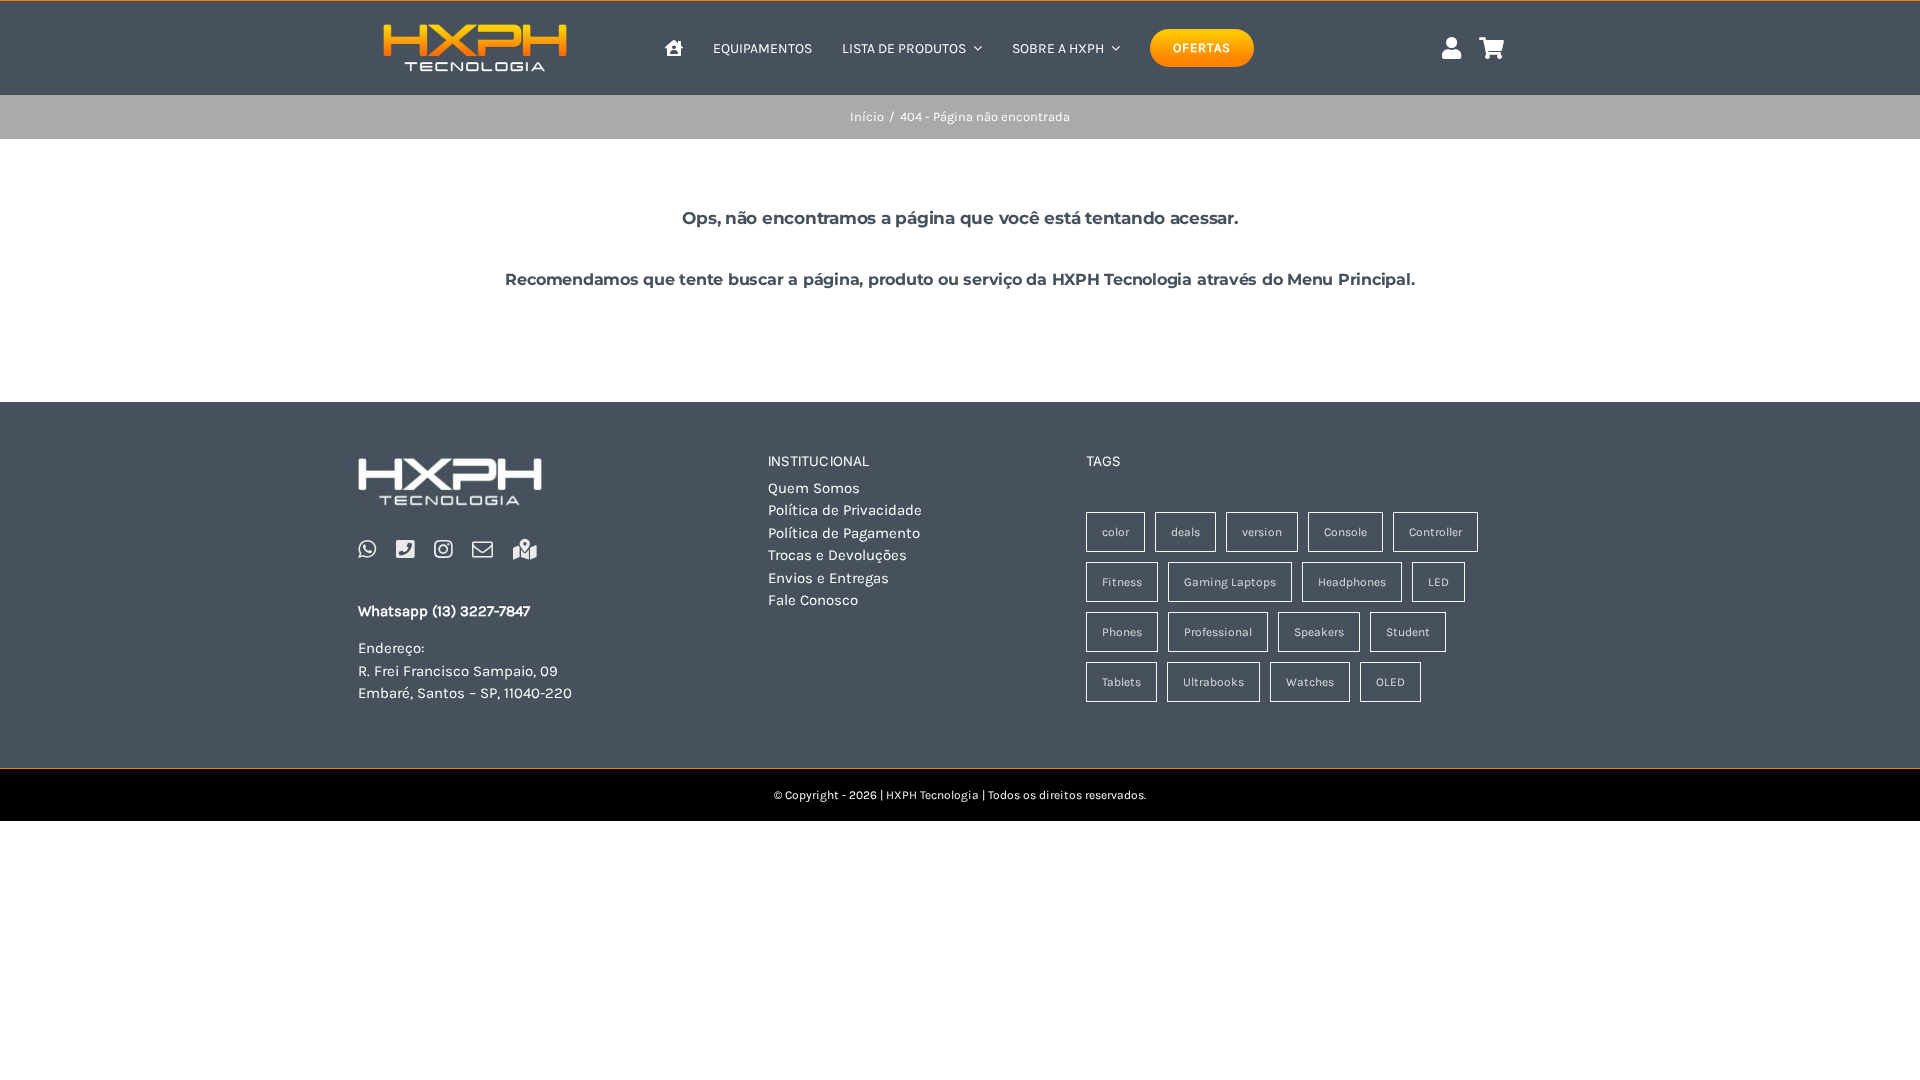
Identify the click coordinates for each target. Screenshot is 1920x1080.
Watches (1310, 682)
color (1115, 532)
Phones (1122, 632)
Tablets (1121, 682)
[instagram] (443, 549)
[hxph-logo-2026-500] (475, 23)
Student (1408, 632)
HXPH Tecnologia (932, 795)
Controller (1435, 532)
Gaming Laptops (1230, 582)
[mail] (482, 549)
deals (1185, 532)
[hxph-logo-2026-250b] (450, 457)
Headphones (1352, 582)
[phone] (405, 549)
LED (1438, 582)
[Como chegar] (525, 549)
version (1262, 532)
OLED (1390, 682)
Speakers (1319, 632)
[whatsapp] (367, 549)
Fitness (1122, 582)
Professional (1218, 632)
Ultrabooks (1213, 682)
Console (1345, 532)
